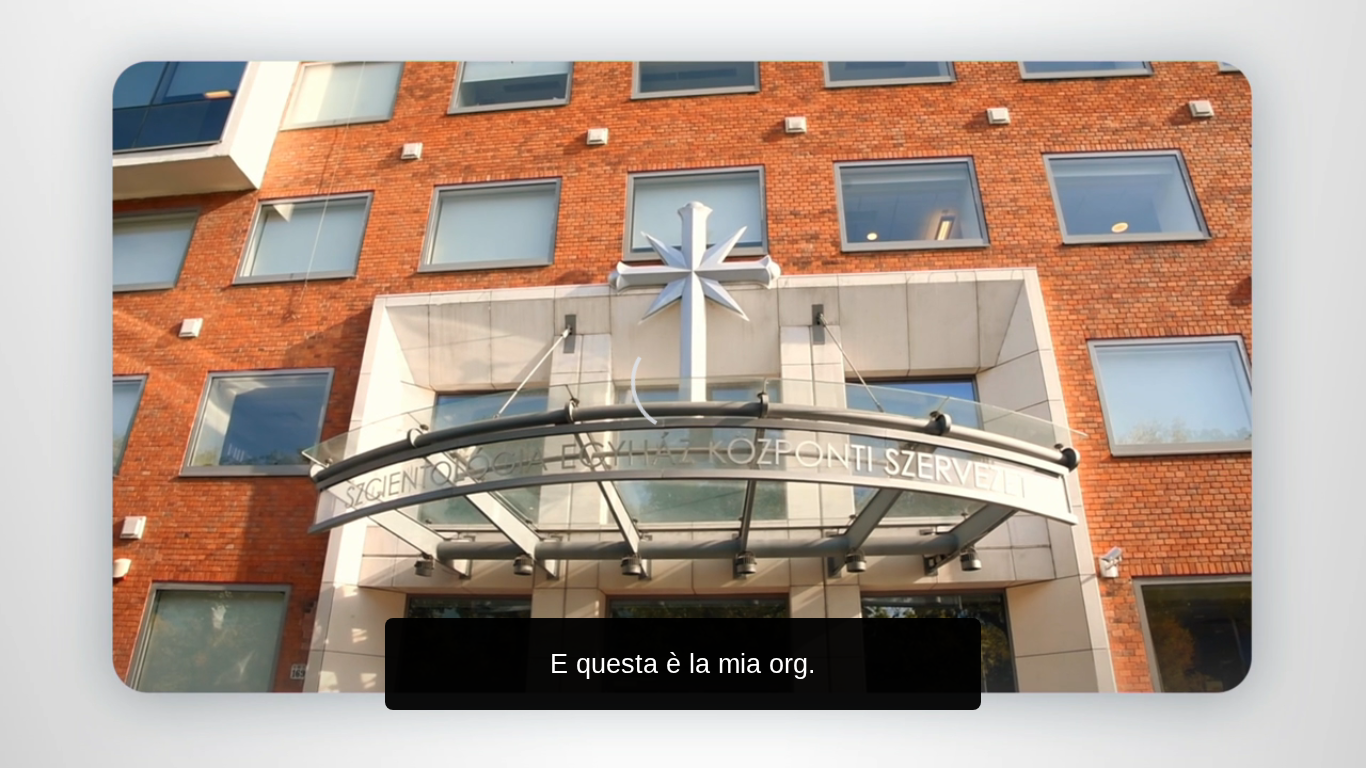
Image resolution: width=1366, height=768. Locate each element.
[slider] (722, 748)
